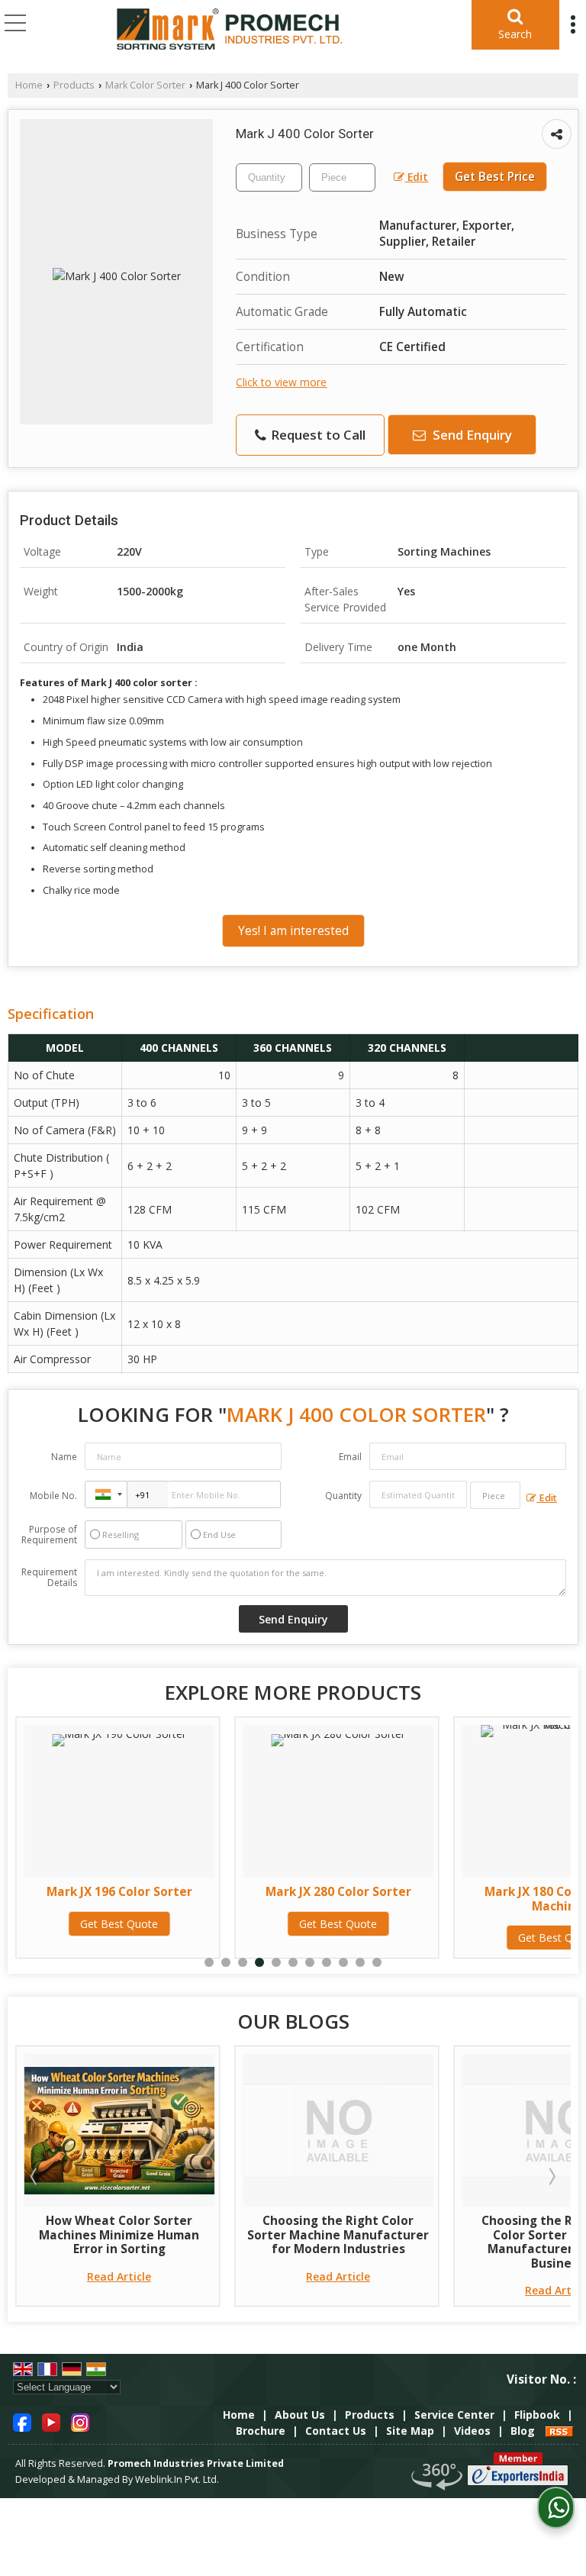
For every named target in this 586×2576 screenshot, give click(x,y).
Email (350, 1457)
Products (74, 85)
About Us (300, 2415)
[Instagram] (80, 2421)
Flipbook (537, 2415)
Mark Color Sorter (145, 85)
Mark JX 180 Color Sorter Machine (363, 1899)
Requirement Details (49, 1578)
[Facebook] (22, 2421)
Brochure (261, 2431)
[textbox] (342, 177)
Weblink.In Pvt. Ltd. (177, 2479)
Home (29, 85)
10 (360, 1962)
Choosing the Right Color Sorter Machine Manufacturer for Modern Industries (144, 2235)
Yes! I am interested (293, 931)
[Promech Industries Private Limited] (230, 31)
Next (551, 2176)
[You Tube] (51, 2421)
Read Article (144, 2276)
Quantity (343, 1496)
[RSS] (559, 2431)
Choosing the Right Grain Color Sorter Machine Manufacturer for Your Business (363, 2242)
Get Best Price (495, 177)
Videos (472, 2431)
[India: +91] (106, 1494)
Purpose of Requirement (49, 1535)
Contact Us (336, 2431)
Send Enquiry (471, 435)
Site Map (410, 2431)
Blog (523, 2431)
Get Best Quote (144, 1924)
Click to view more (281, 382)
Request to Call (317, 435)
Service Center (454, 2415)
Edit (416, 177)
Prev (35, 2176)
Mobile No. (53, 1496)
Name (64, 1457)
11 (377, 1962)
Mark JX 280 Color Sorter (144, 1892)
